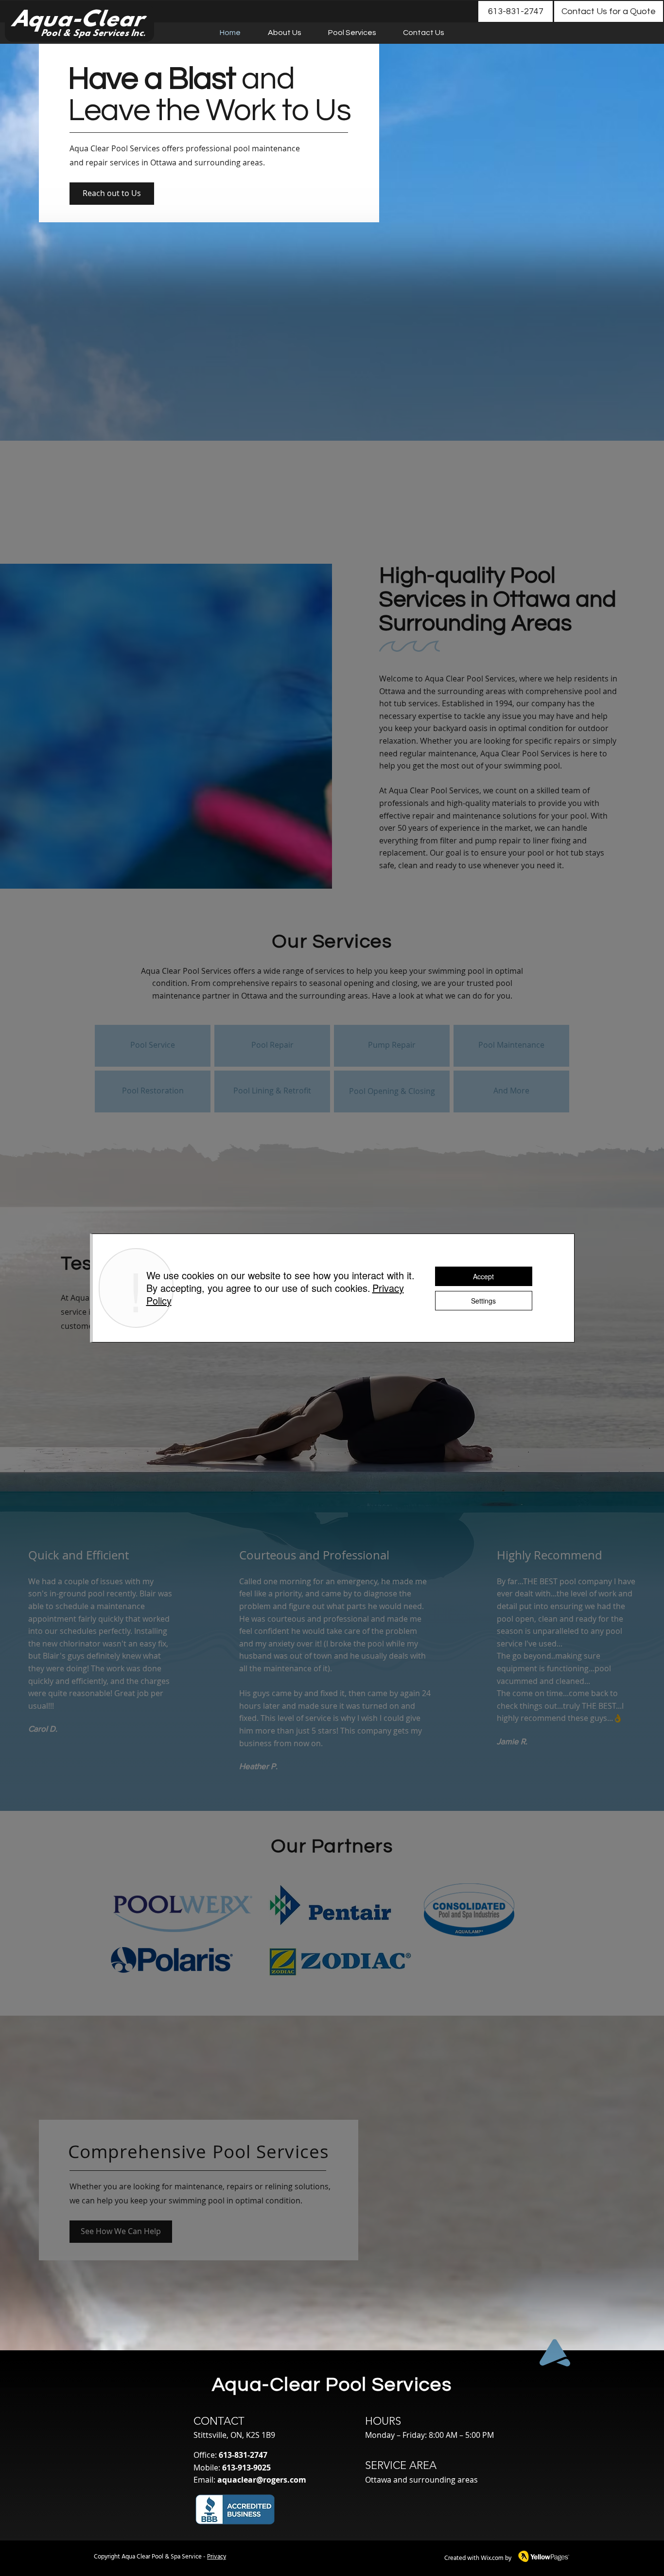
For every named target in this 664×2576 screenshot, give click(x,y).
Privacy (217, 2557)
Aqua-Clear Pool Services (332, 2385)
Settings (483, 1301)
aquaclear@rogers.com (262, 2480)
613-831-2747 (243, 2455)
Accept (483, 1276)
